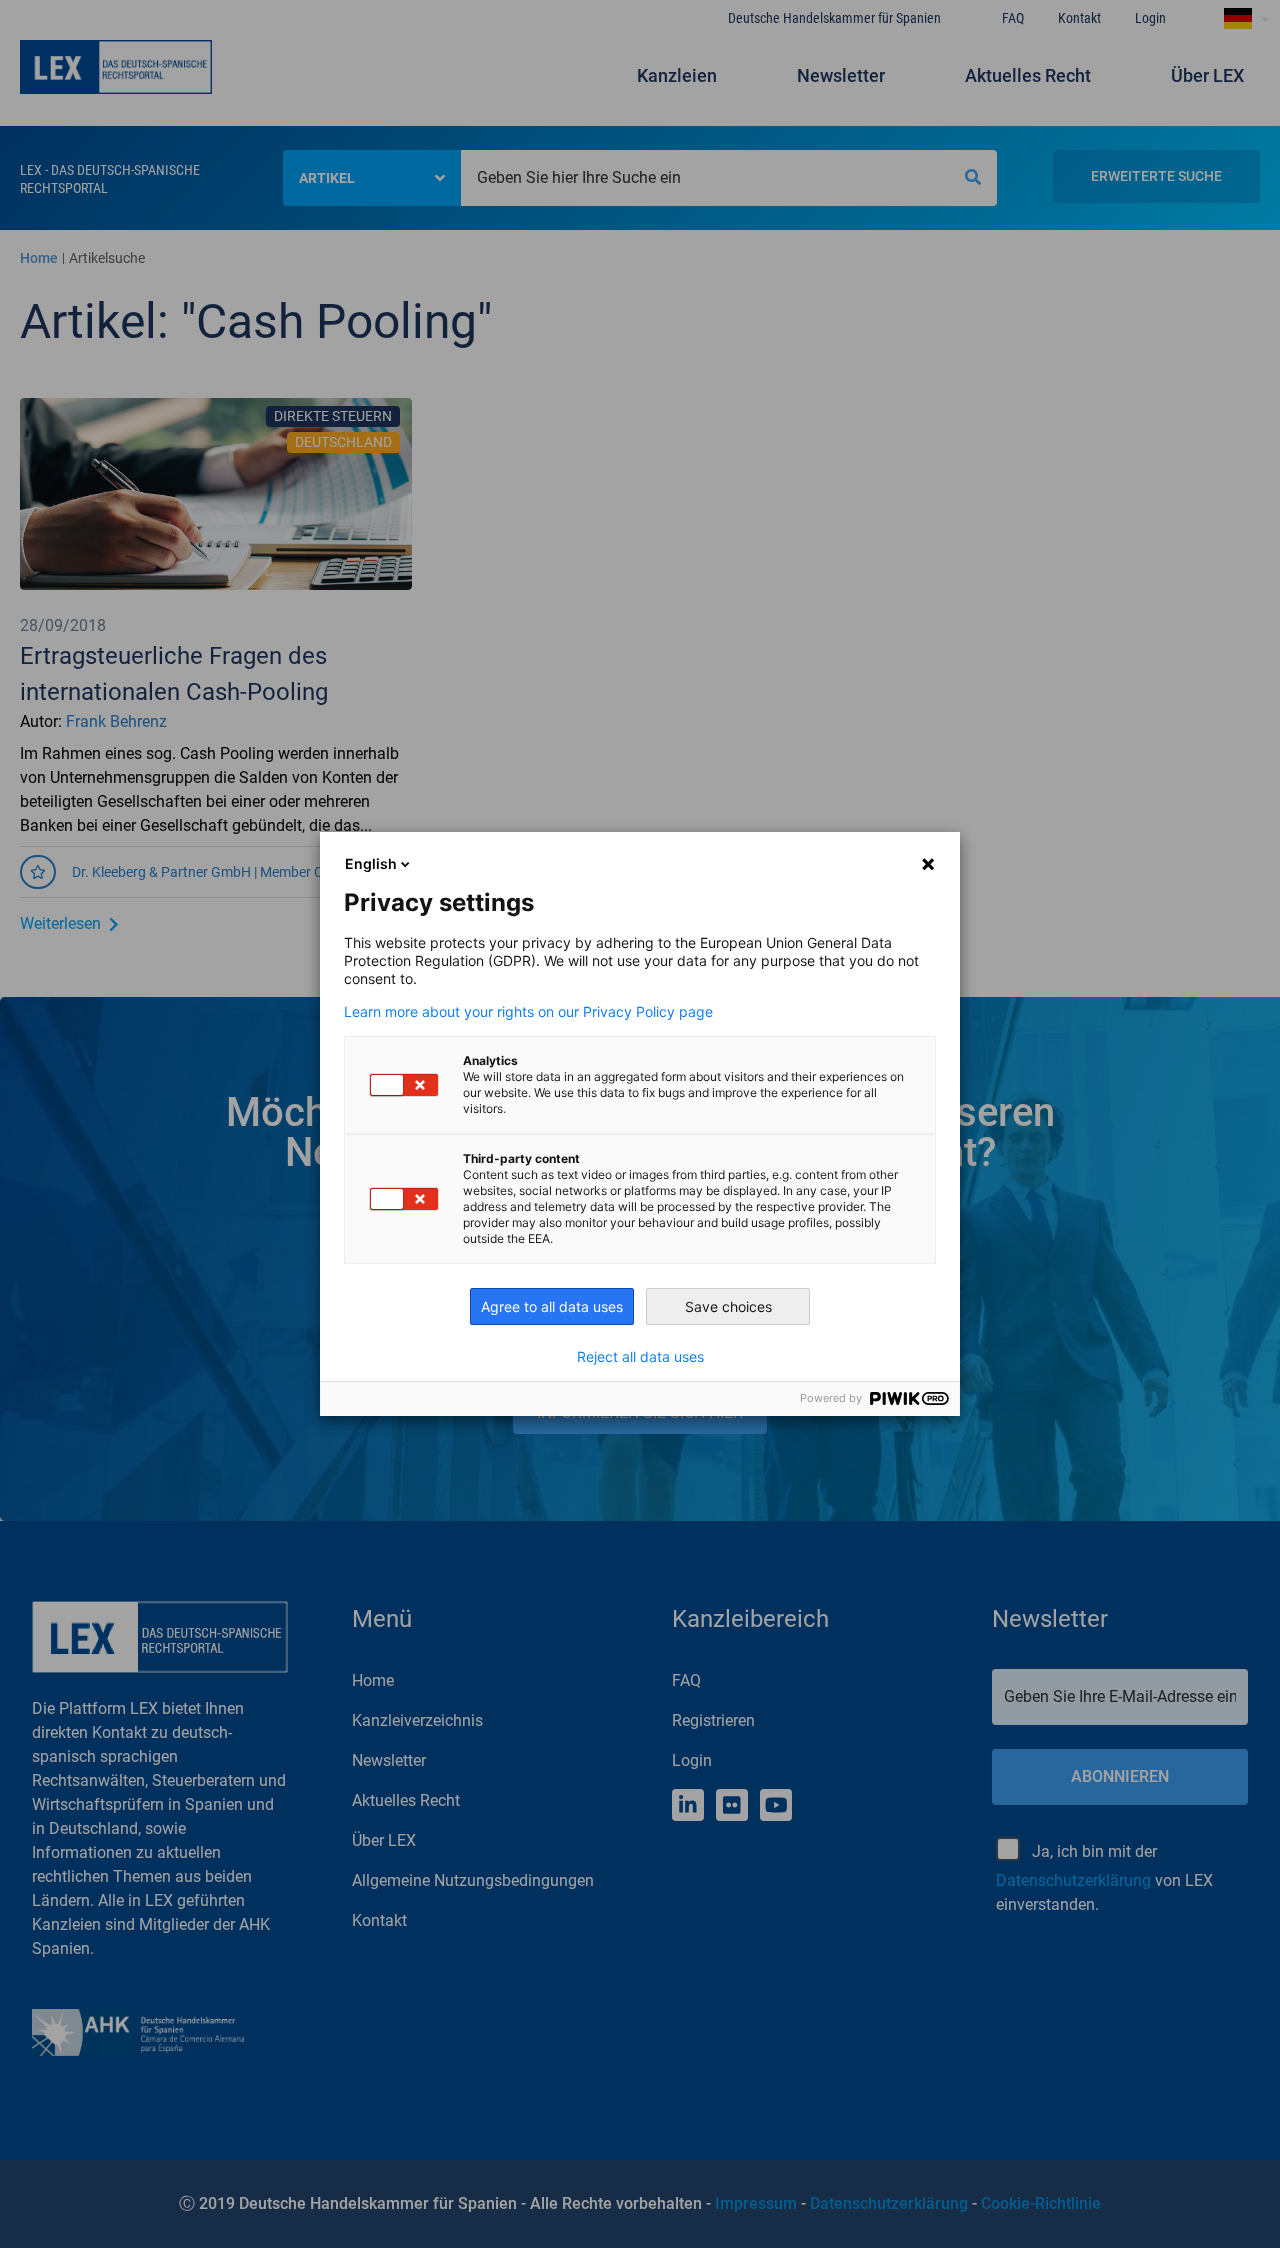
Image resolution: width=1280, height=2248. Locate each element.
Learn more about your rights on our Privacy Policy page (528, 1012)
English (371, 863)
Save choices (728, 1306)
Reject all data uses (640, 1357)
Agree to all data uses (552, 1306)
